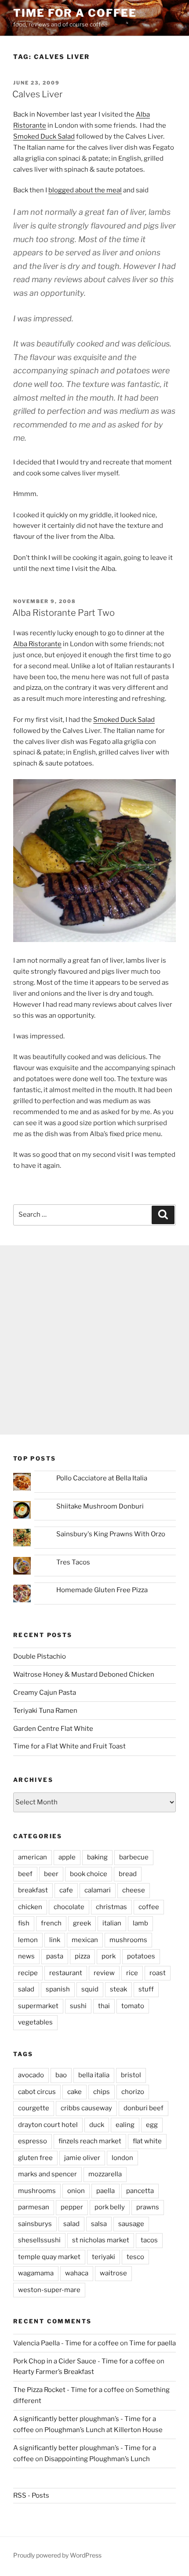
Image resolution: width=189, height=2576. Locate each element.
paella (105, 2191)
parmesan (34, 2207)
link (55, 1940)
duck (97, 2125)
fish (24, 1923)
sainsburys (35, 2224)
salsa (99, 2224)
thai (104, 2006)
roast (158, 1973)
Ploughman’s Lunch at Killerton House (104, 2430)
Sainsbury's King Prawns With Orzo (111, 1534)
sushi (78, 2006)
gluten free (35, 2158)
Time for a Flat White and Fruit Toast (69, 1746)
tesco (135, 2257)
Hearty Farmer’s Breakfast (54, 2372)
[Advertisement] (94, 1340)
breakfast (33, 1890)
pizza (82, 1956)
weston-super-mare (49, 2290)
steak (118, 1989)
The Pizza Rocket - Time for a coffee (69, 2390)
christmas (111, 1907)
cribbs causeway (86, 2108)
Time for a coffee (75, 13)
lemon (28, 1940)
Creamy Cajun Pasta (45, 1693)
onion (76, 2191)
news (26, 1956)
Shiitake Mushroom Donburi (100, 1506)
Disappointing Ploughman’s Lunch (97, 2459)
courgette (34, 2108)
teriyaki (104, 2257)
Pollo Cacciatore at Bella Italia (102, 1478)
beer (51, 1874)
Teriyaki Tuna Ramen (45, 1711)
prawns (148, 2207)
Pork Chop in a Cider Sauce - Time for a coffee (84, 2361)
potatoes (141, 1956)
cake (75, 2092)
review (104, 1973)
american (33, 1857)
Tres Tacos (73, 1562)
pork (109, 1956)
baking (97, 1857)
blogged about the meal (85, 190)
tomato (133, 2006)
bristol (131, 2075)
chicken (30, 1907)
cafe (66, 1890)
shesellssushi (39, 2240)
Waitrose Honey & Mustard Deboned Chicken (84, 1674)
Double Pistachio (40, 1656)
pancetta (140, 2191)
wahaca (77, 2273)
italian (112, 1923)
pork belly (110, 2207)
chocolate (69, 1907)
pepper (72, 2207)
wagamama (36, 2273)
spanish (58, 1989)
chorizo (133, 2092)
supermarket (38, 2006)
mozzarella (105, 2174)
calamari (98, 1890)
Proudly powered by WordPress (57, 2555)
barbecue (134, 1857)
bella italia (94, 2075)
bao (61, 2075)
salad (26, 1989)
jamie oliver (82, 2158)
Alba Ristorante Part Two (64, 613)
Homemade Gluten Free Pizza (102, 1590)
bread (128, 1874)
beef (25, 1874)
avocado (31, 2075)
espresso (33, 2141)
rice (132, 1973)
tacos (149, 2240)
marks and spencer (47, 2174)
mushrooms (128, 1940)
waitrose (113, 2273)
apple (67, 1857)
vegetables (35, 2022)
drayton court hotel (48, 2125)
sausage (131, 2224)
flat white (147, 2141)
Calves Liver (37, 94)
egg (152, 2125)
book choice (89, 1874)
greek (82, 1923)
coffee (149, 1907)
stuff (146, 1989)
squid (90, 1989)
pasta (55, 1956)
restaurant (66, 1973)
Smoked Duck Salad (44, 136)
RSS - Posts (31, 2495)
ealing (125, 2125)
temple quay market (49, 2257)
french (51, 1923)
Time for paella (153, 2343)
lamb (140, 1923)
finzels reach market (90, 2141)
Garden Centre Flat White (53, 1729)
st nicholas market (101, 2240)
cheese (134, 1890)
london (122, 2158)
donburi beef (144, 2108)
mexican (85, 1940)
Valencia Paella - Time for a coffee (66, 2343)
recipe (28, 1973)
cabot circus (37, 2092)
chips (102, 2092)
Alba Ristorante (37, 644)
